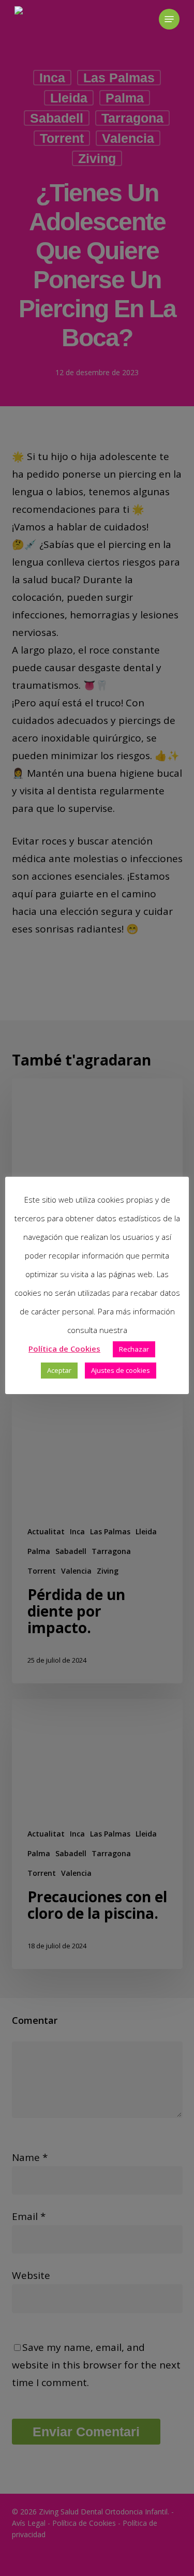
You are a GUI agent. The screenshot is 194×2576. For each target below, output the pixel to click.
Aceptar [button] (59, 1370)
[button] (169, 19)
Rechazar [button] (134, 1349)
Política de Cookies (64, 1349)
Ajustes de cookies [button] (121, 1370)
